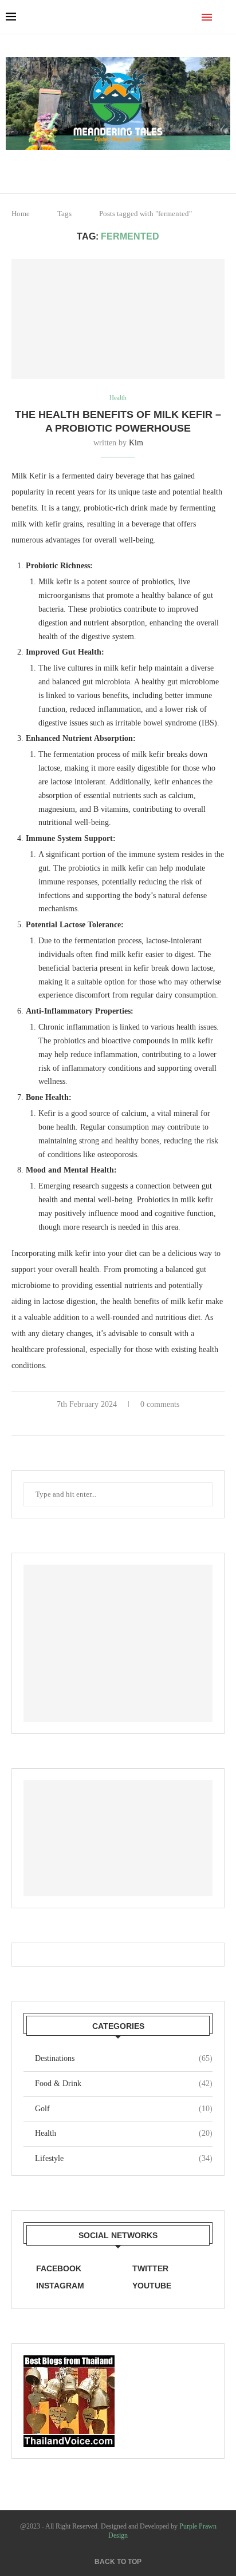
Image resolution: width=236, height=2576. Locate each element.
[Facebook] (110, 166)
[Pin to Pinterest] (131, 1422)
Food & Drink (124, 2083)
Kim (136, 443)
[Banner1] (118, 1643)
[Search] (225, 17)
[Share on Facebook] (107, 1422)
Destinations (124, 2058)
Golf (124, 2109)
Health (124, 2133)
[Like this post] (93, 1422)
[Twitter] (126, 166)
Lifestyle (124, 2158)
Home (21, 214)
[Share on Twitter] (119, 1422)
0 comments (160, 1404)
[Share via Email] (143, 1422)
